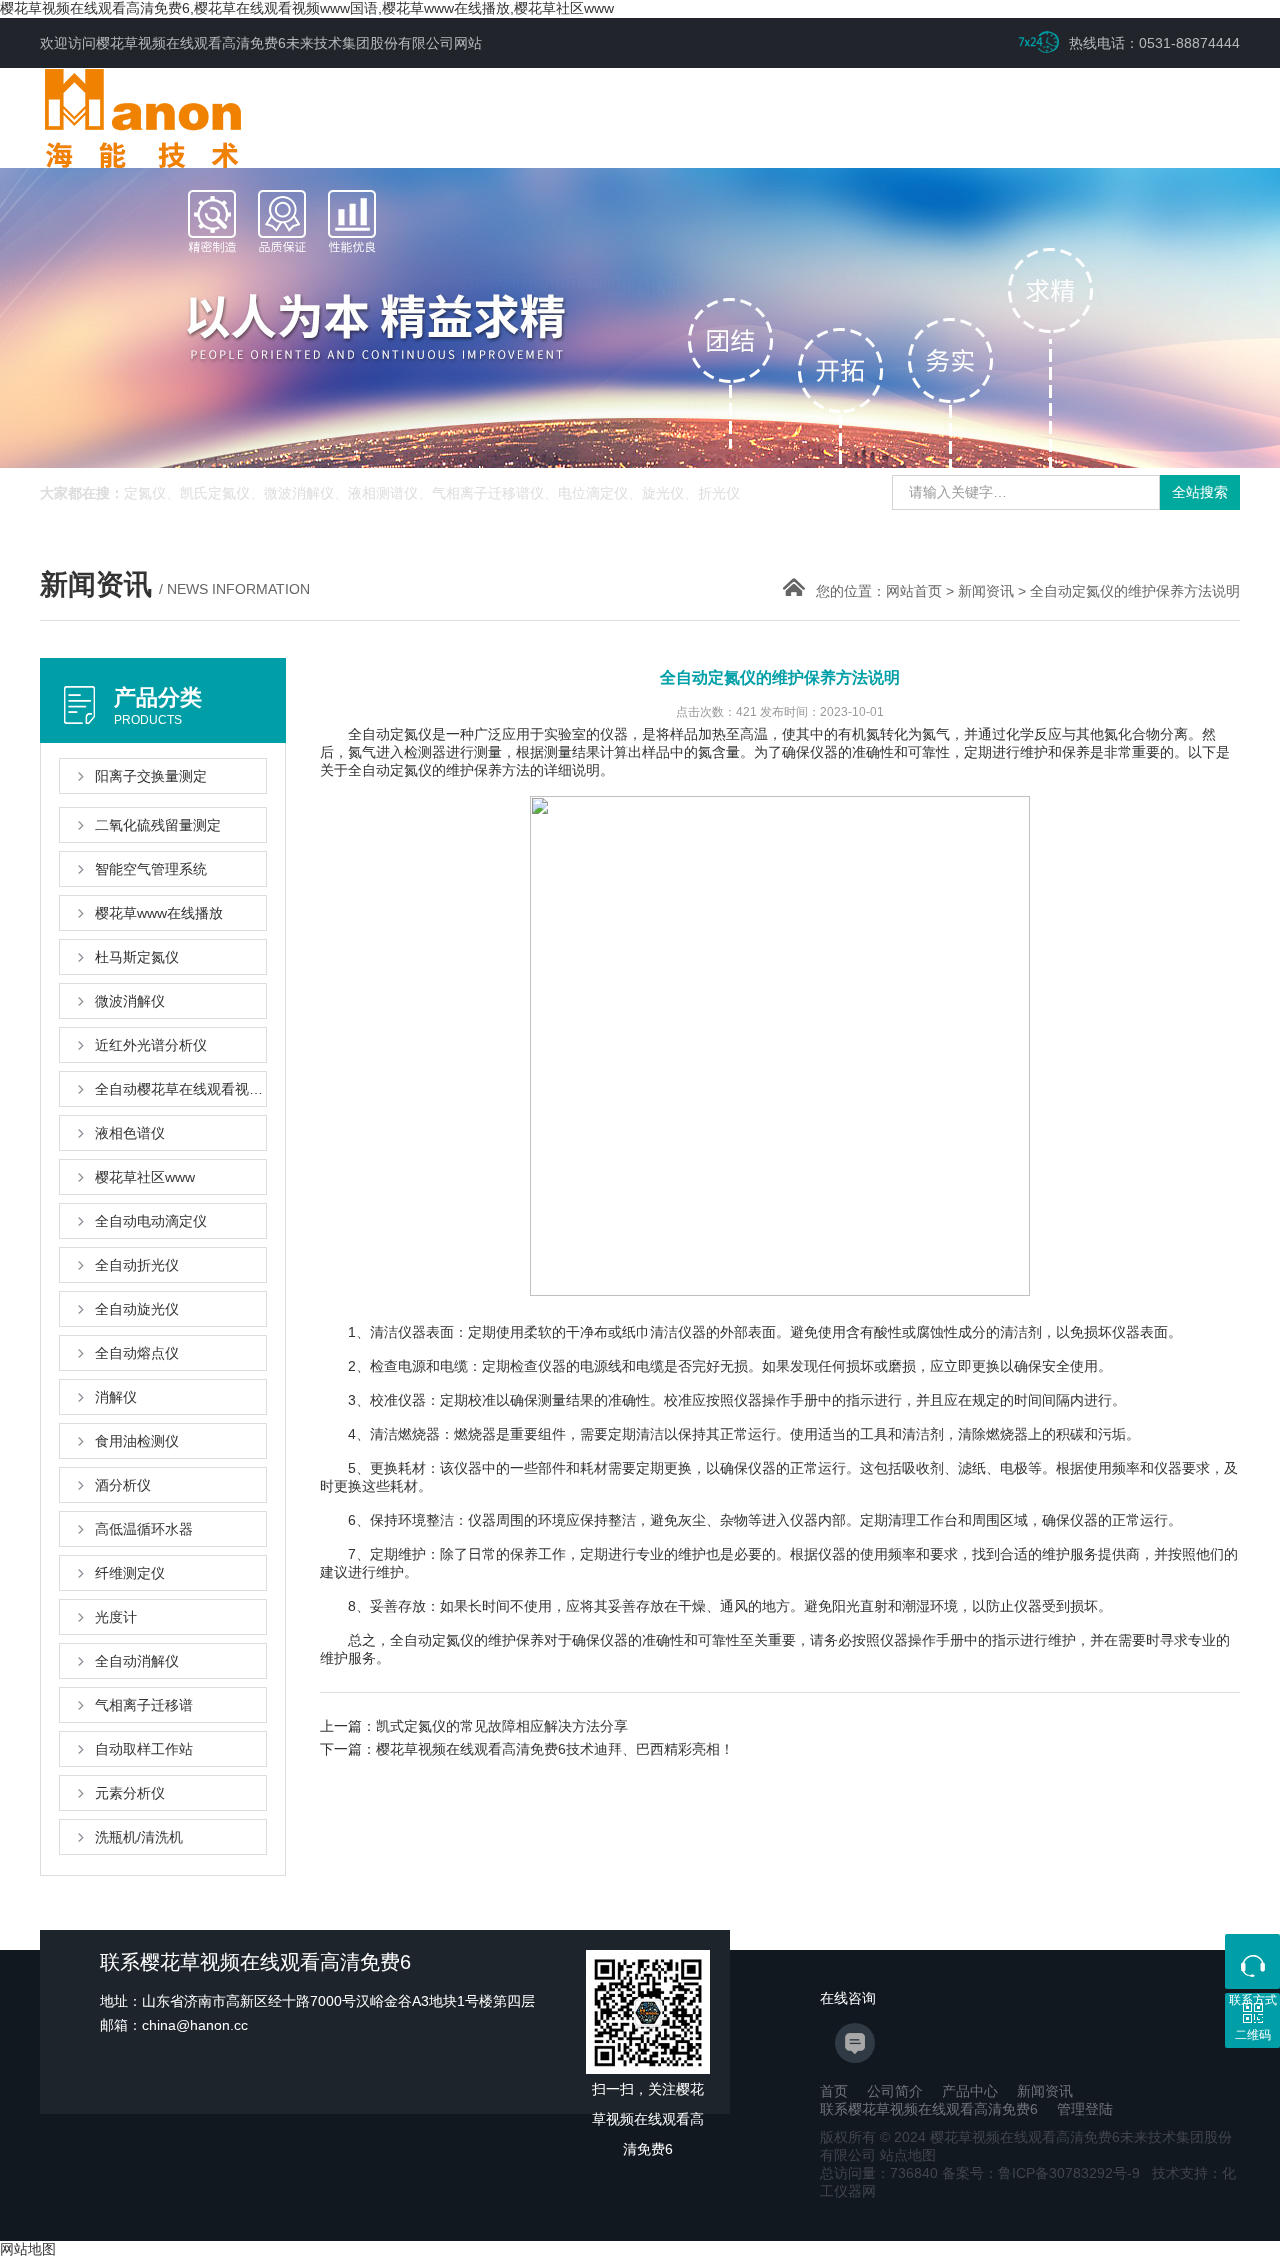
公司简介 (895, 2091)
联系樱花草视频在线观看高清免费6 (929, 2109)
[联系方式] (1252, 1961)
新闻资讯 (986, 591)
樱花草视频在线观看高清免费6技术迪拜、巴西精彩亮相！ (555, 1749)
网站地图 (28, 2249)
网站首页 (914, 591)
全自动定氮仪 (390, 770)
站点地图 (908, 2155)
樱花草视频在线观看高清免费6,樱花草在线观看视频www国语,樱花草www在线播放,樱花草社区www (307, 8)
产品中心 (970, 2091)
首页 (834, 2091)
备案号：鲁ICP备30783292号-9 (1041, 2173)
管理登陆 (1085, 2109)
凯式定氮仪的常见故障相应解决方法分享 (502, 1726)
